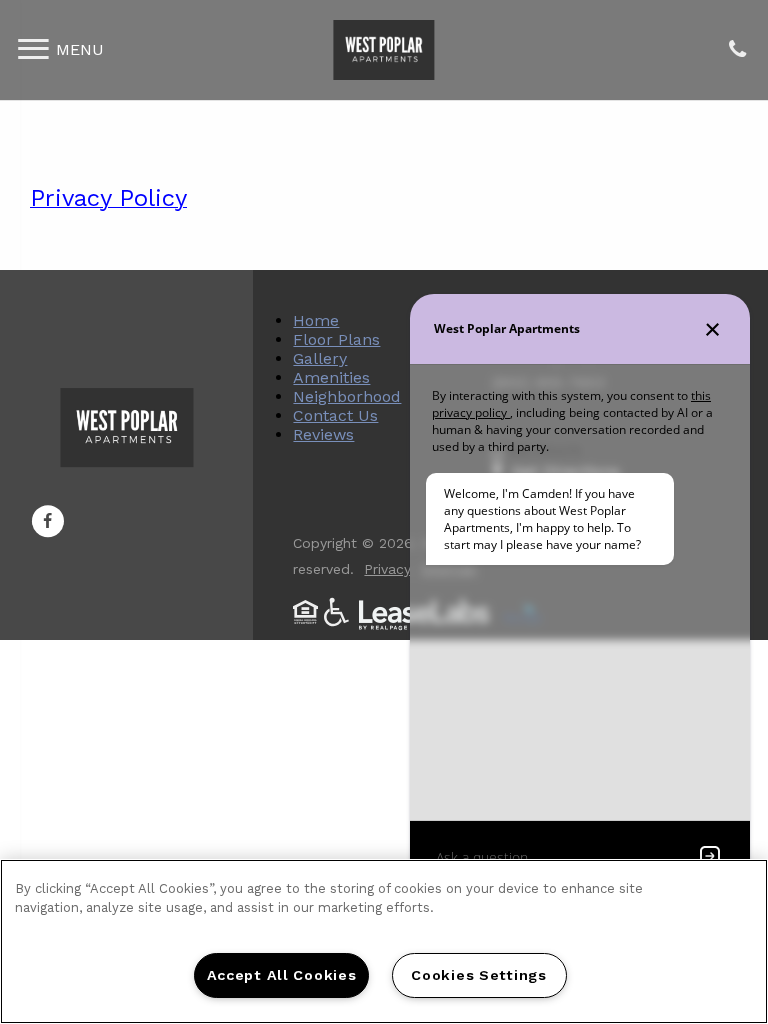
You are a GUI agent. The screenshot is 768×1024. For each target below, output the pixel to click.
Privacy (387, 569)
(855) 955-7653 (737, 50)
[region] (384, 941)
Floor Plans (336, 339)
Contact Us (335, 415)
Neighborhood (347, 396)
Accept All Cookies (282, 975)
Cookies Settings (479, 975)
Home (316, 320)
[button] (48, 521)
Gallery (320, 358)
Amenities (331, 377)
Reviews (323, 434)
